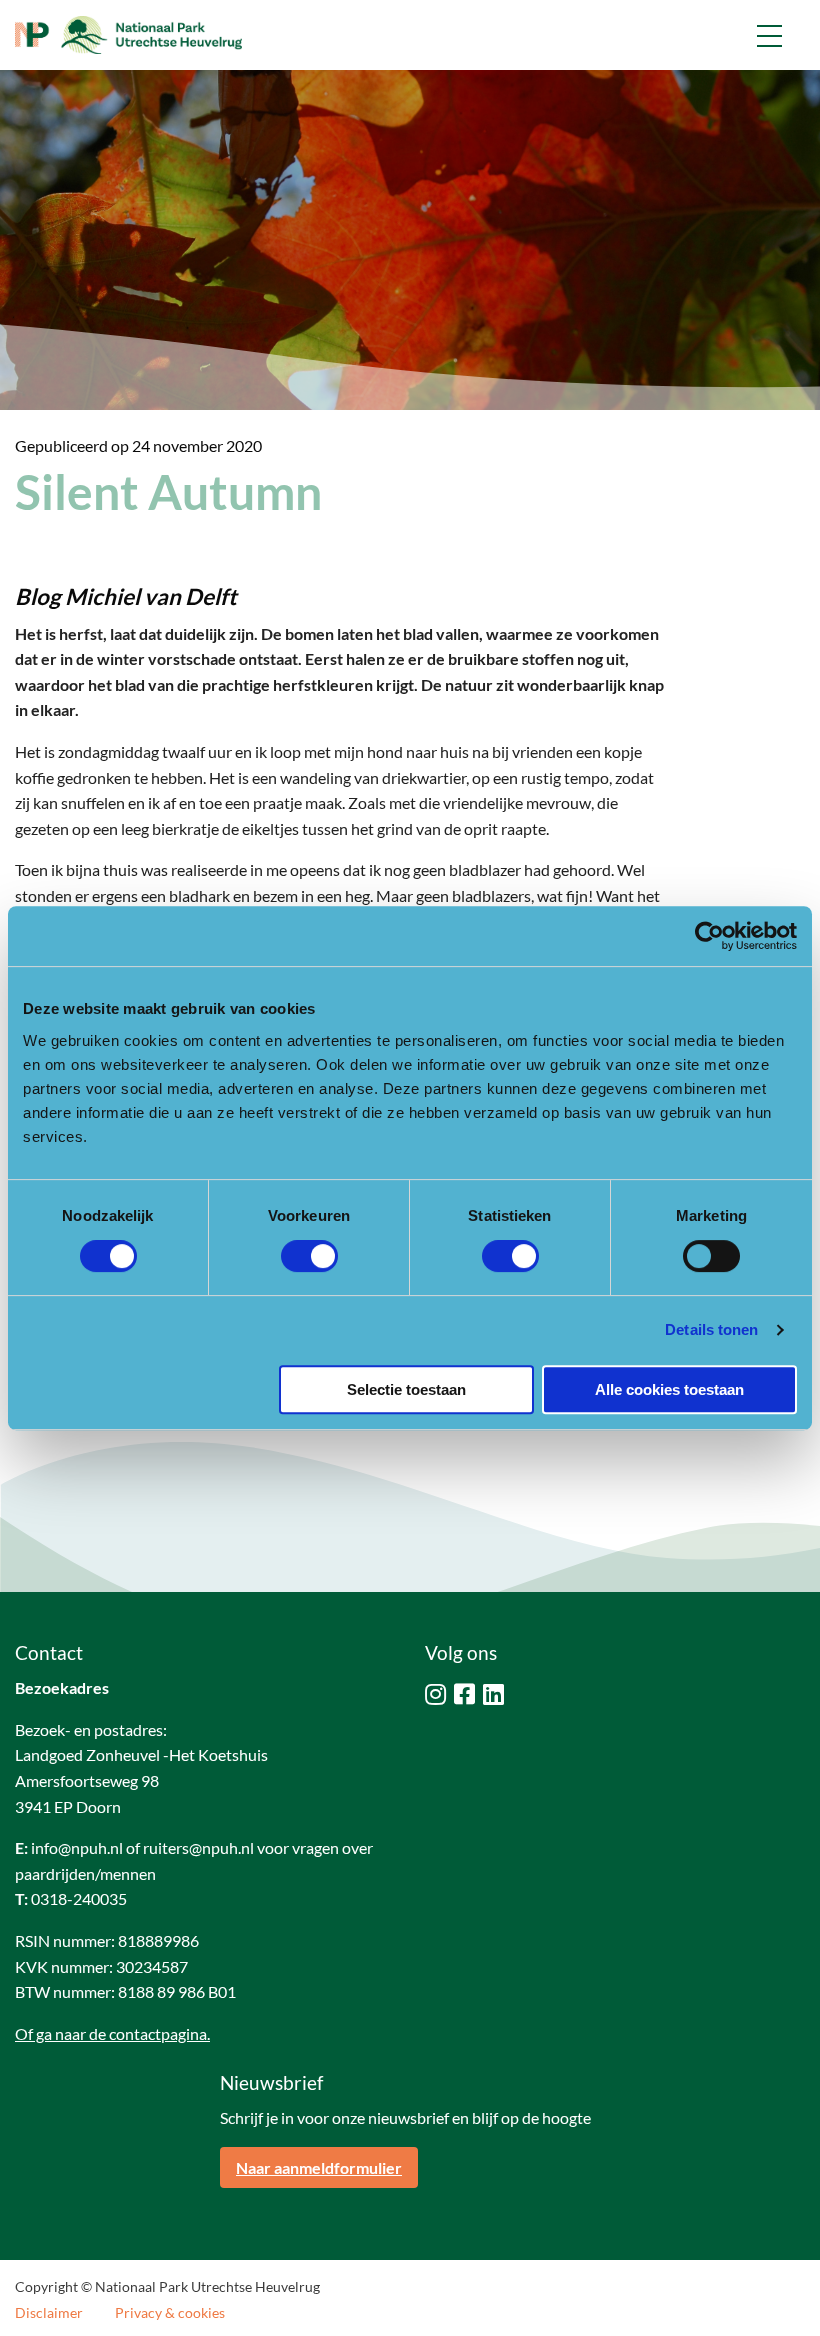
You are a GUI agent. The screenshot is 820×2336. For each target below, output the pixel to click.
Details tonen (711, 1329)
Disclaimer (49, 2313)
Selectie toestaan (406, 1389)
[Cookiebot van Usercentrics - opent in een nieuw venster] (709, 936)
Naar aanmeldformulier (319, 2167)
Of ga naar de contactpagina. (112, 2033)
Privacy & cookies (170, 2313)
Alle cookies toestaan (669, 1389)
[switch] (309, 1256)
